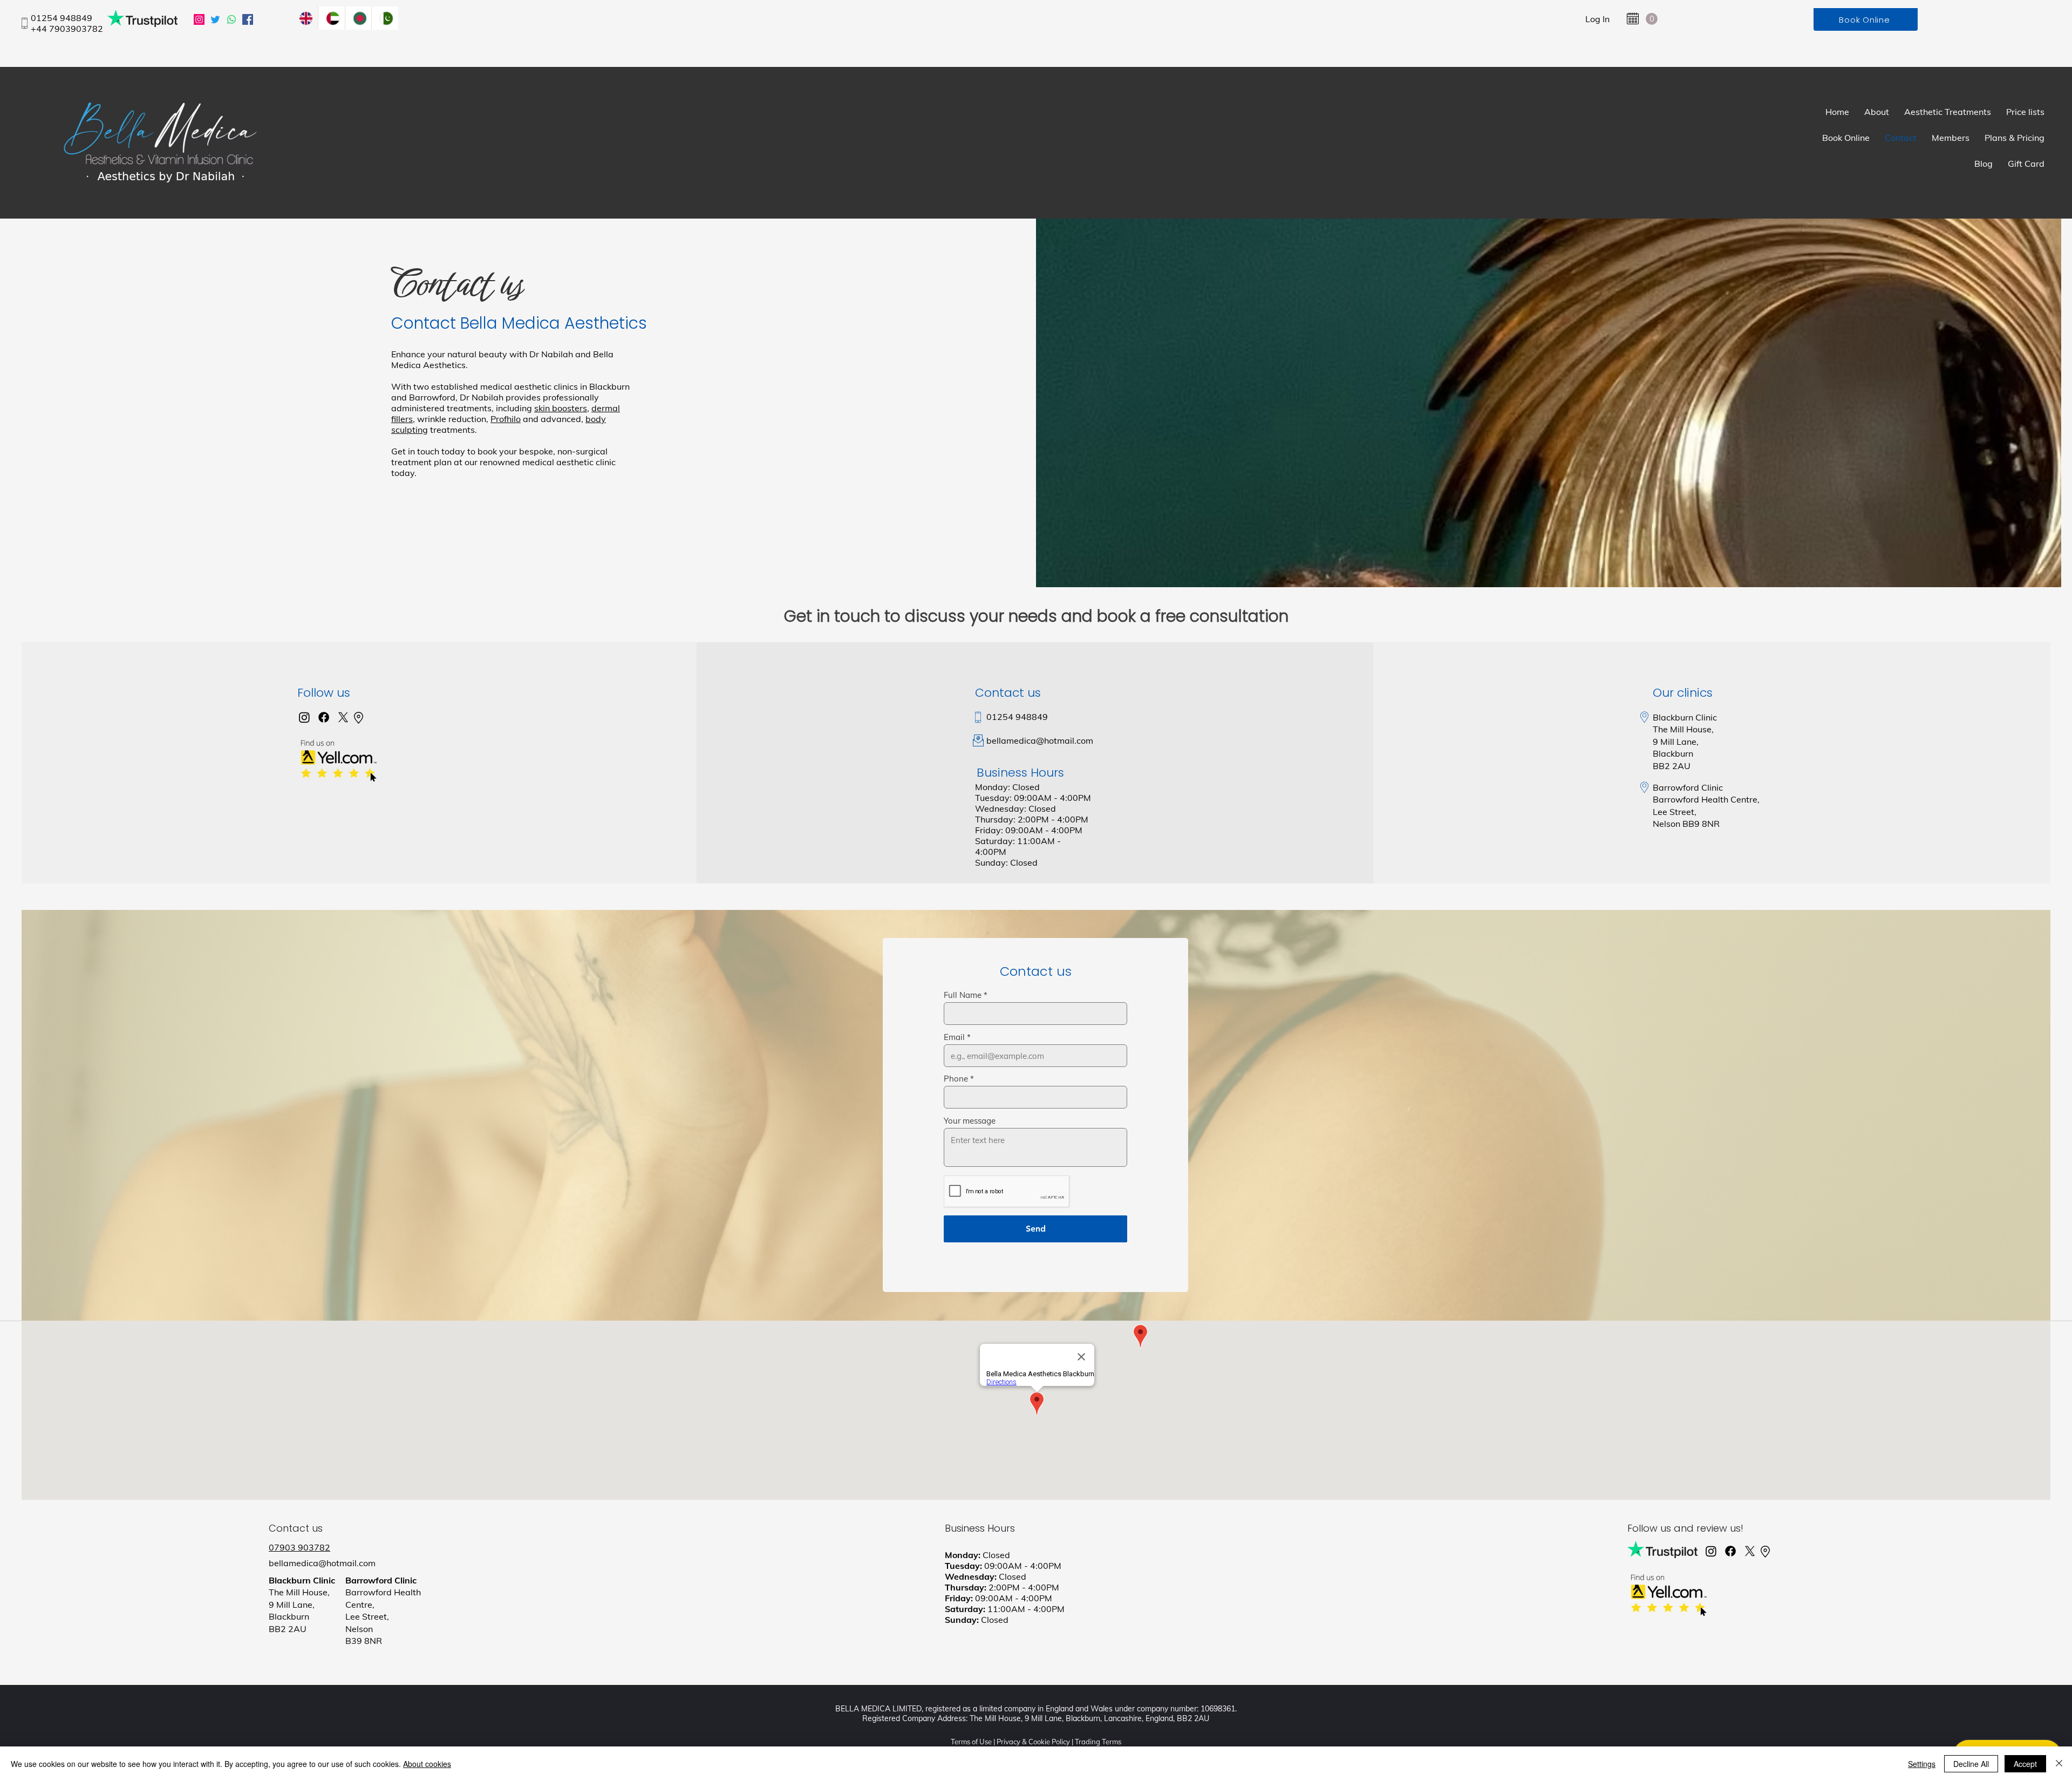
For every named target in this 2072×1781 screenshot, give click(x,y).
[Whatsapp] (231, 19)
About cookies (427, 1764)
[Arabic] (331, 18)
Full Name (963, 995)
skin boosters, (562, 408)
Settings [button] (1922, 1764)
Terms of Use (971, 1742)
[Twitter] (215, 19)
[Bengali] (358, 18)
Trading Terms (1098, 1742)
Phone (956, 1079)
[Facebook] (248, 19)
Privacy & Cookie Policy (1033, 1742)
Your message (970, 1121)
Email (954, 1037)
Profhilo (506, 419)
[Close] (2059, 1764)
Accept (2025, 1764)
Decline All (1971, 1764)
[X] (343, 717)
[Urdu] (385, 18)
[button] (1652, 19)
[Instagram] (199, 19)
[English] (305, 18)
